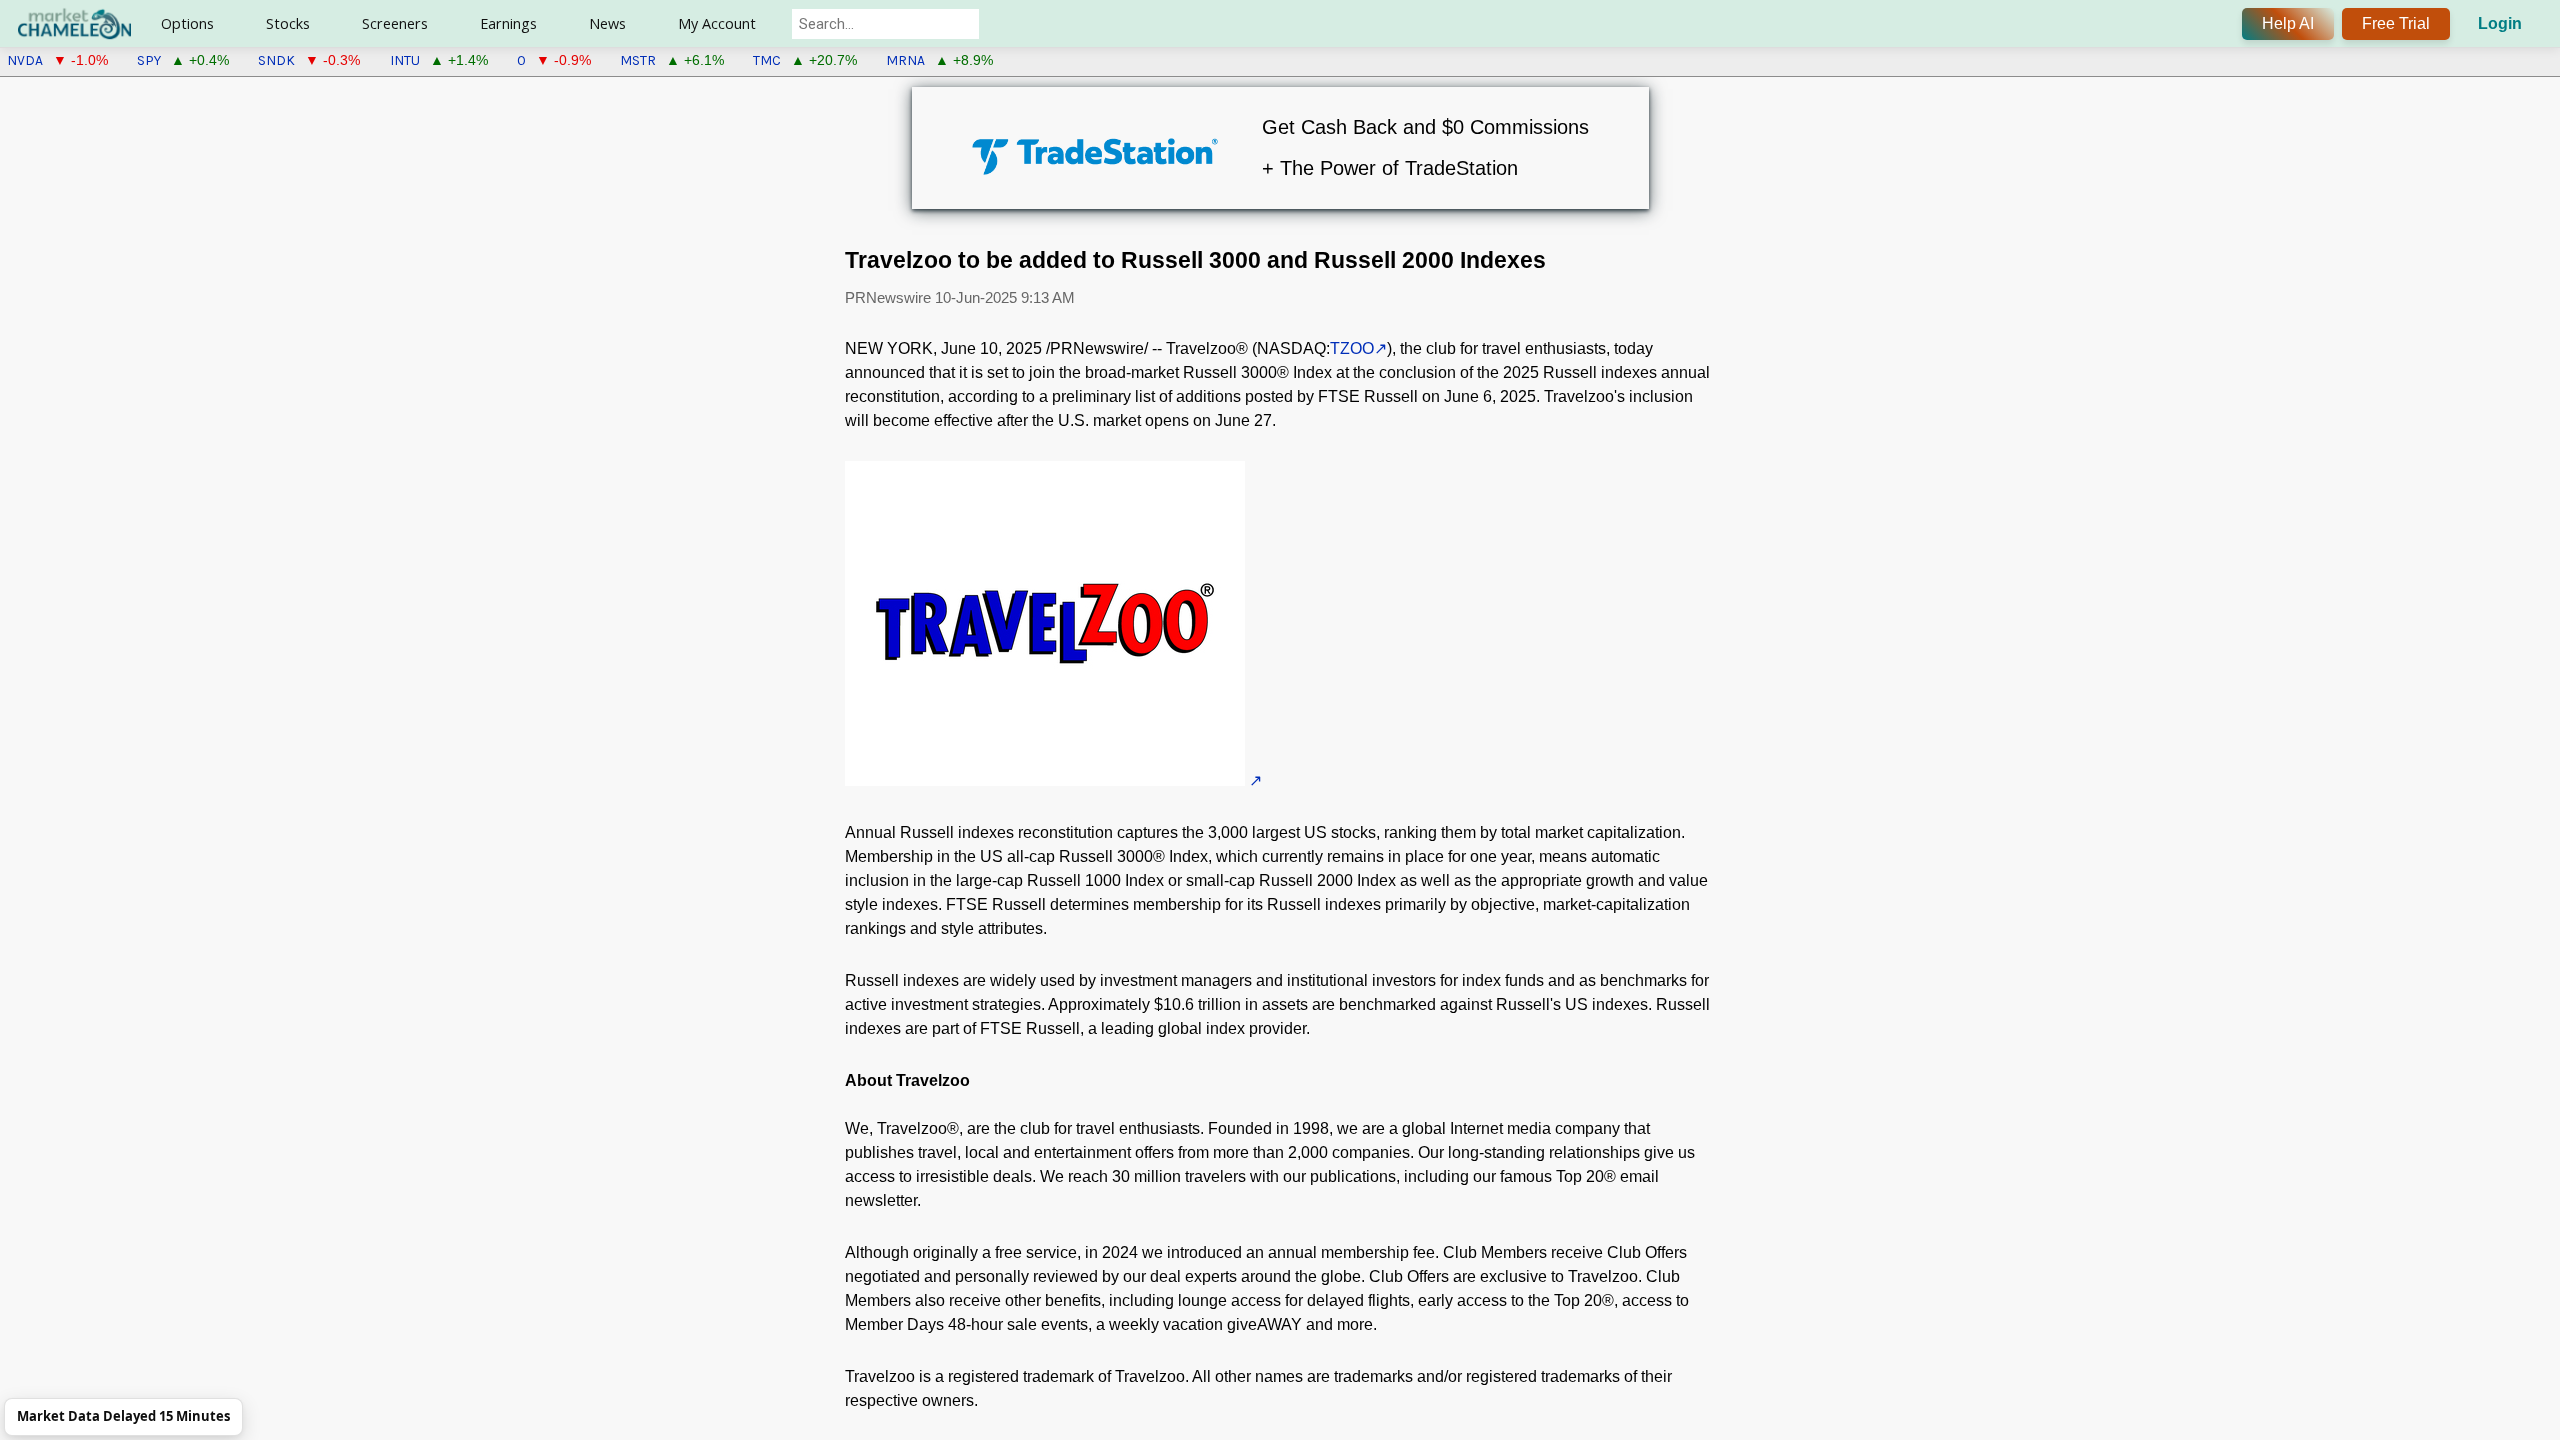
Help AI (2288, 23)
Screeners (395, 23)
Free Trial (2396, 23)
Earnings (508, 23)
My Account (717, 23)
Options (187, 23)
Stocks (288, 23)
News (607, 23)
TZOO (1352, 348)
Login (2500, 23)
